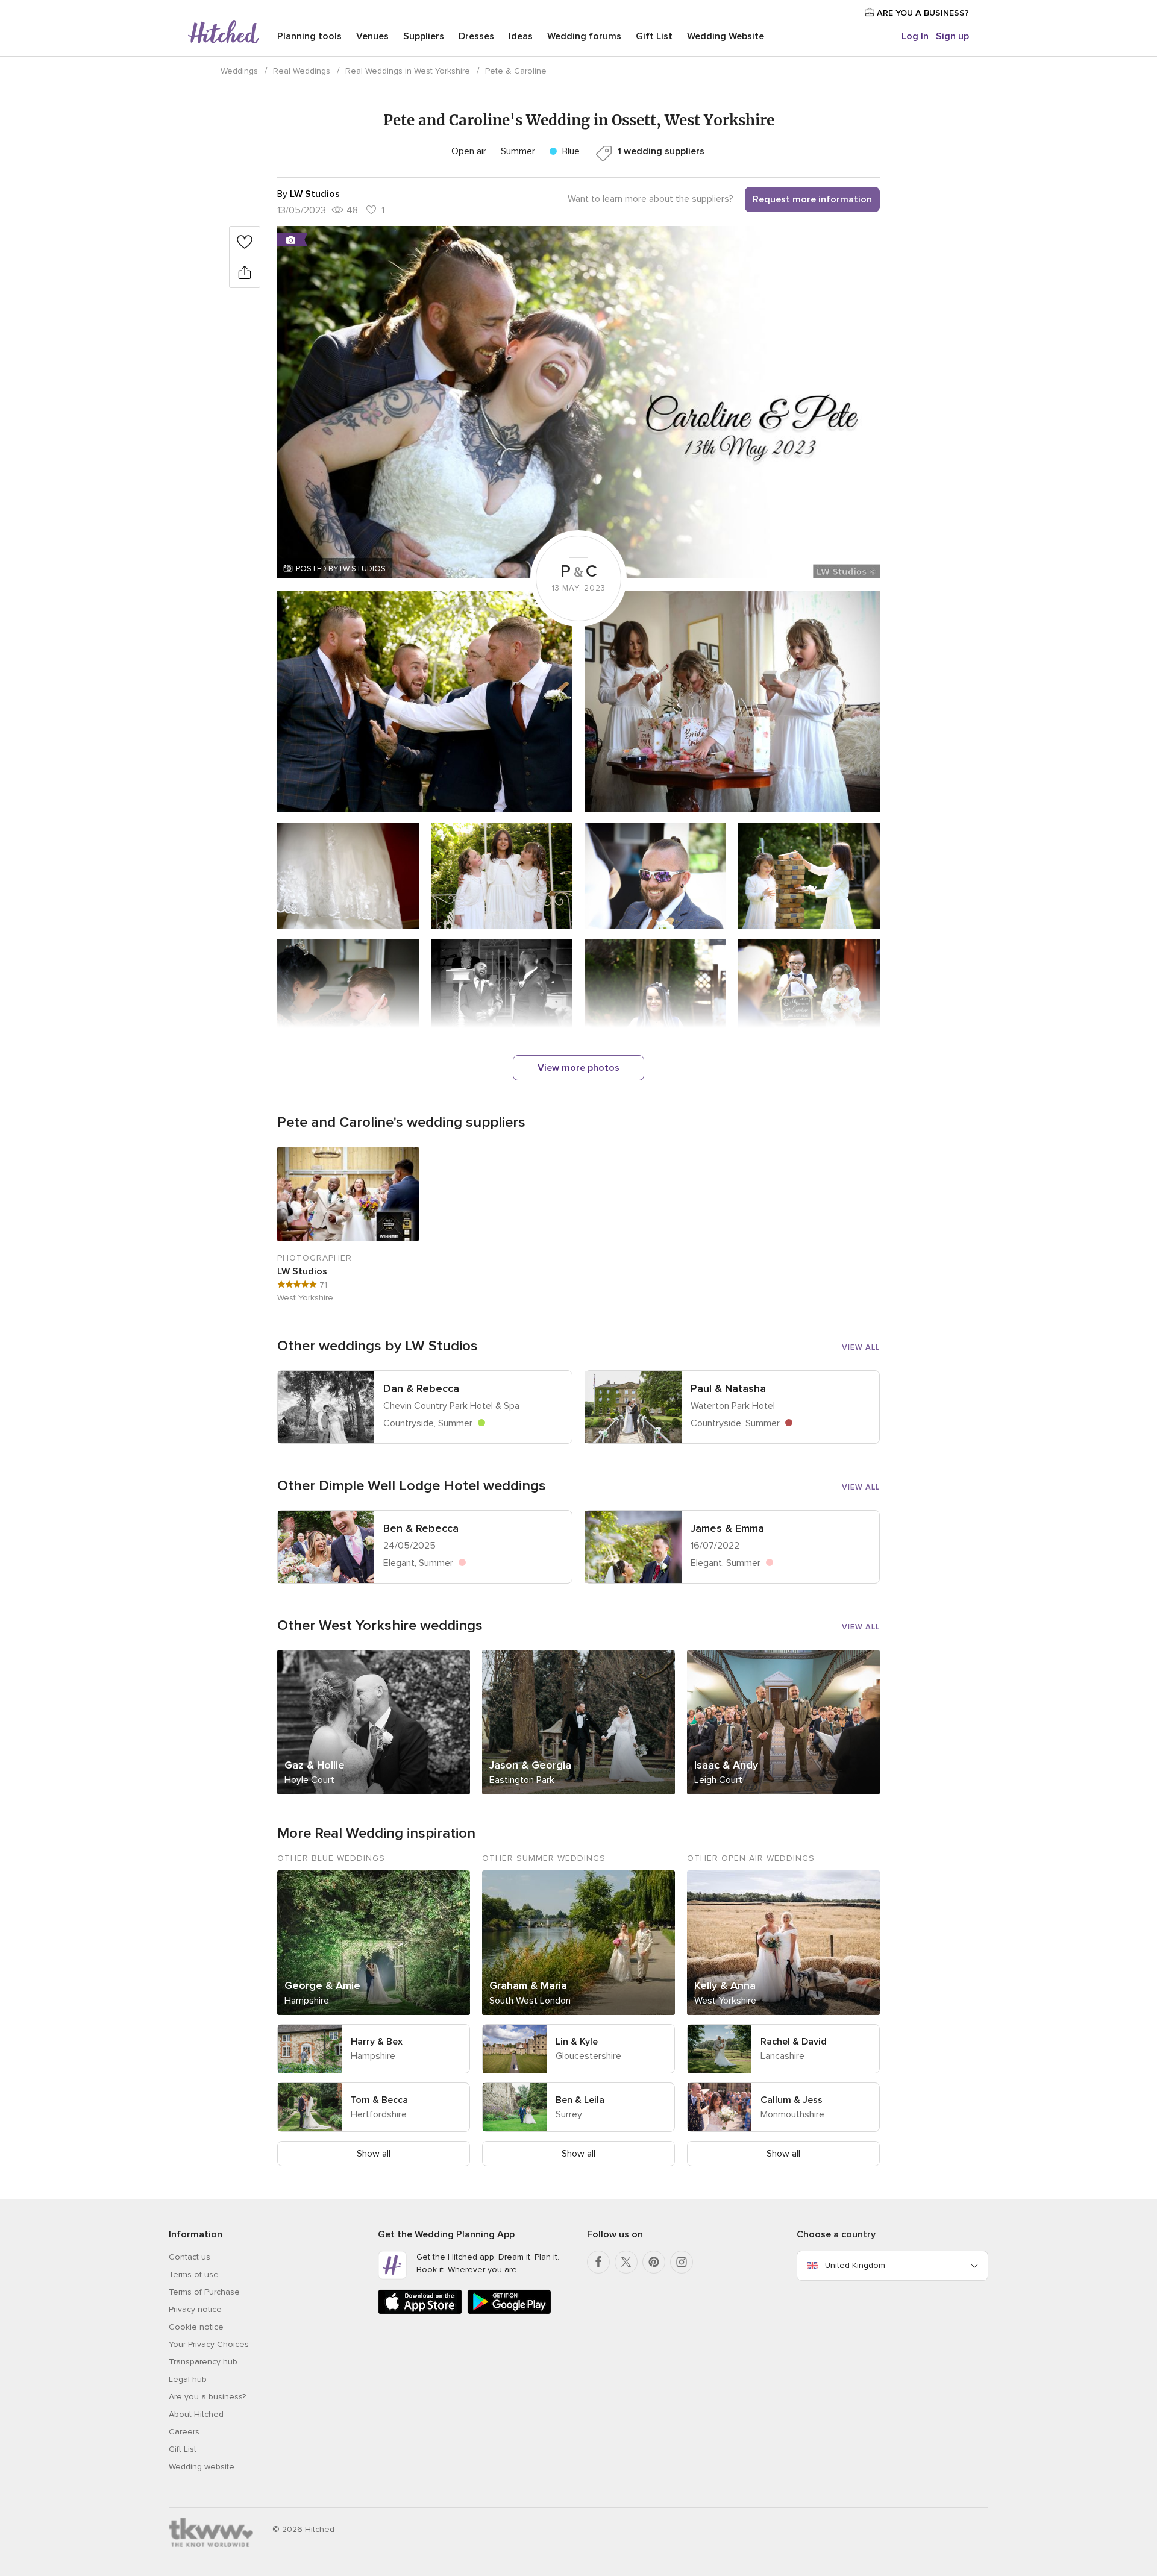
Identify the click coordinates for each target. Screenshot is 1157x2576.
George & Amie (322, 1985)
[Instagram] (682, 2262)
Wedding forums (584, 36)
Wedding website (202, 2467)
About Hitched (196, 2414)
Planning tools (309, 36)
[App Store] (420, 2312)
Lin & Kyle (577, 2042)
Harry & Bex (377, 2042)
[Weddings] (224, 33)
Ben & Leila (580, 2100)
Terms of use (194, 2274)
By (309, 194)
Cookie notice (196, 2327)
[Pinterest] (654, 2262)
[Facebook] (598, 2262)
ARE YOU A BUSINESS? (922, 13)
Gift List (654, 36)
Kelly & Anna (725, 1985)
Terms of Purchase (204, 2292)
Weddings (239, 71)
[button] (578, 402)
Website (726, 36)
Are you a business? (207, 2397)
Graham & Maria (528, 1985)
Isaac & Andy (726, 1765)
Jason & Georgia (530, 1765)
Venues (372, 36)
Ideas (521, 36)
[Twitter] (626, 2262)
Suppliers (424, 36)
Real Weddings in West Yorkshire (408, 71)
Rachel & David (794, 2042)
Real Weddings (302, 71)
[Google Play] (509, 2312)
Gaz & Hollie (315, 1765)
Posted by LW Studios (341, 569)
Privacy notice (195, 2309)
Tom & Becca (379, 2100)
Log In (915, 36)
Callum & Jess (792, 2100)
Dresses (476, 36)
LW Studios (302, 1271)
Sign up (952, 36)
